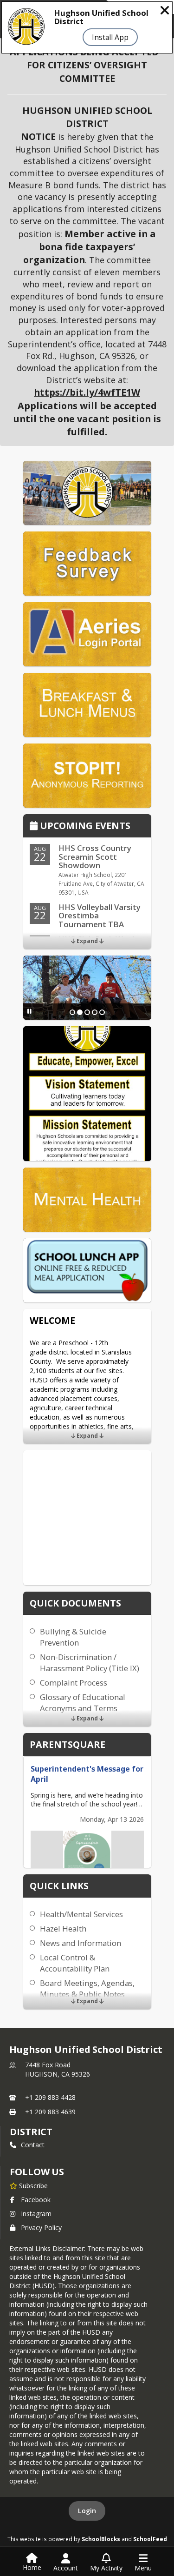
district (31, 2132)
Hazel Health (63, 1929)
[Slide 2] (80, 1012)
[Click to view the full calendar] (35, 827)
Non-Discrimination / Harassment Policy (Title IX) (90, 1663)
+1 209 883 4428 (50, 2097)
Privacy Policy (41, 2227)
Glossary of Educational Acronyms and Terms (83, 1703)
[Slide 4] (95, 1012)
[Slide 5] (102, 1012)
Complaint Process (74, 1683)
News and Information (81, 1943)
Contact (33, 2145)
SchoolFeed (150, 2539)
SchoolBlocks (101, 2539)
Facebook (36, 2200)
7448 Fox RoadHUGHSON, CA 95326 (58, 2069)
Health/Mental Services (81, 1914)
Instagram (36, 2214)
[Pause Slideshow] (29, 1011)
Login (87, 2511)
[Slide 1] (72, 1012)
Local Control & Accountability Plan (75, 1963)
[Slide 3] (87, 1012)
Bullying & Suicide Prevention (73, 1637)
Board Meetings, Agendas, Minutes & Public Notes (87, 1988)
